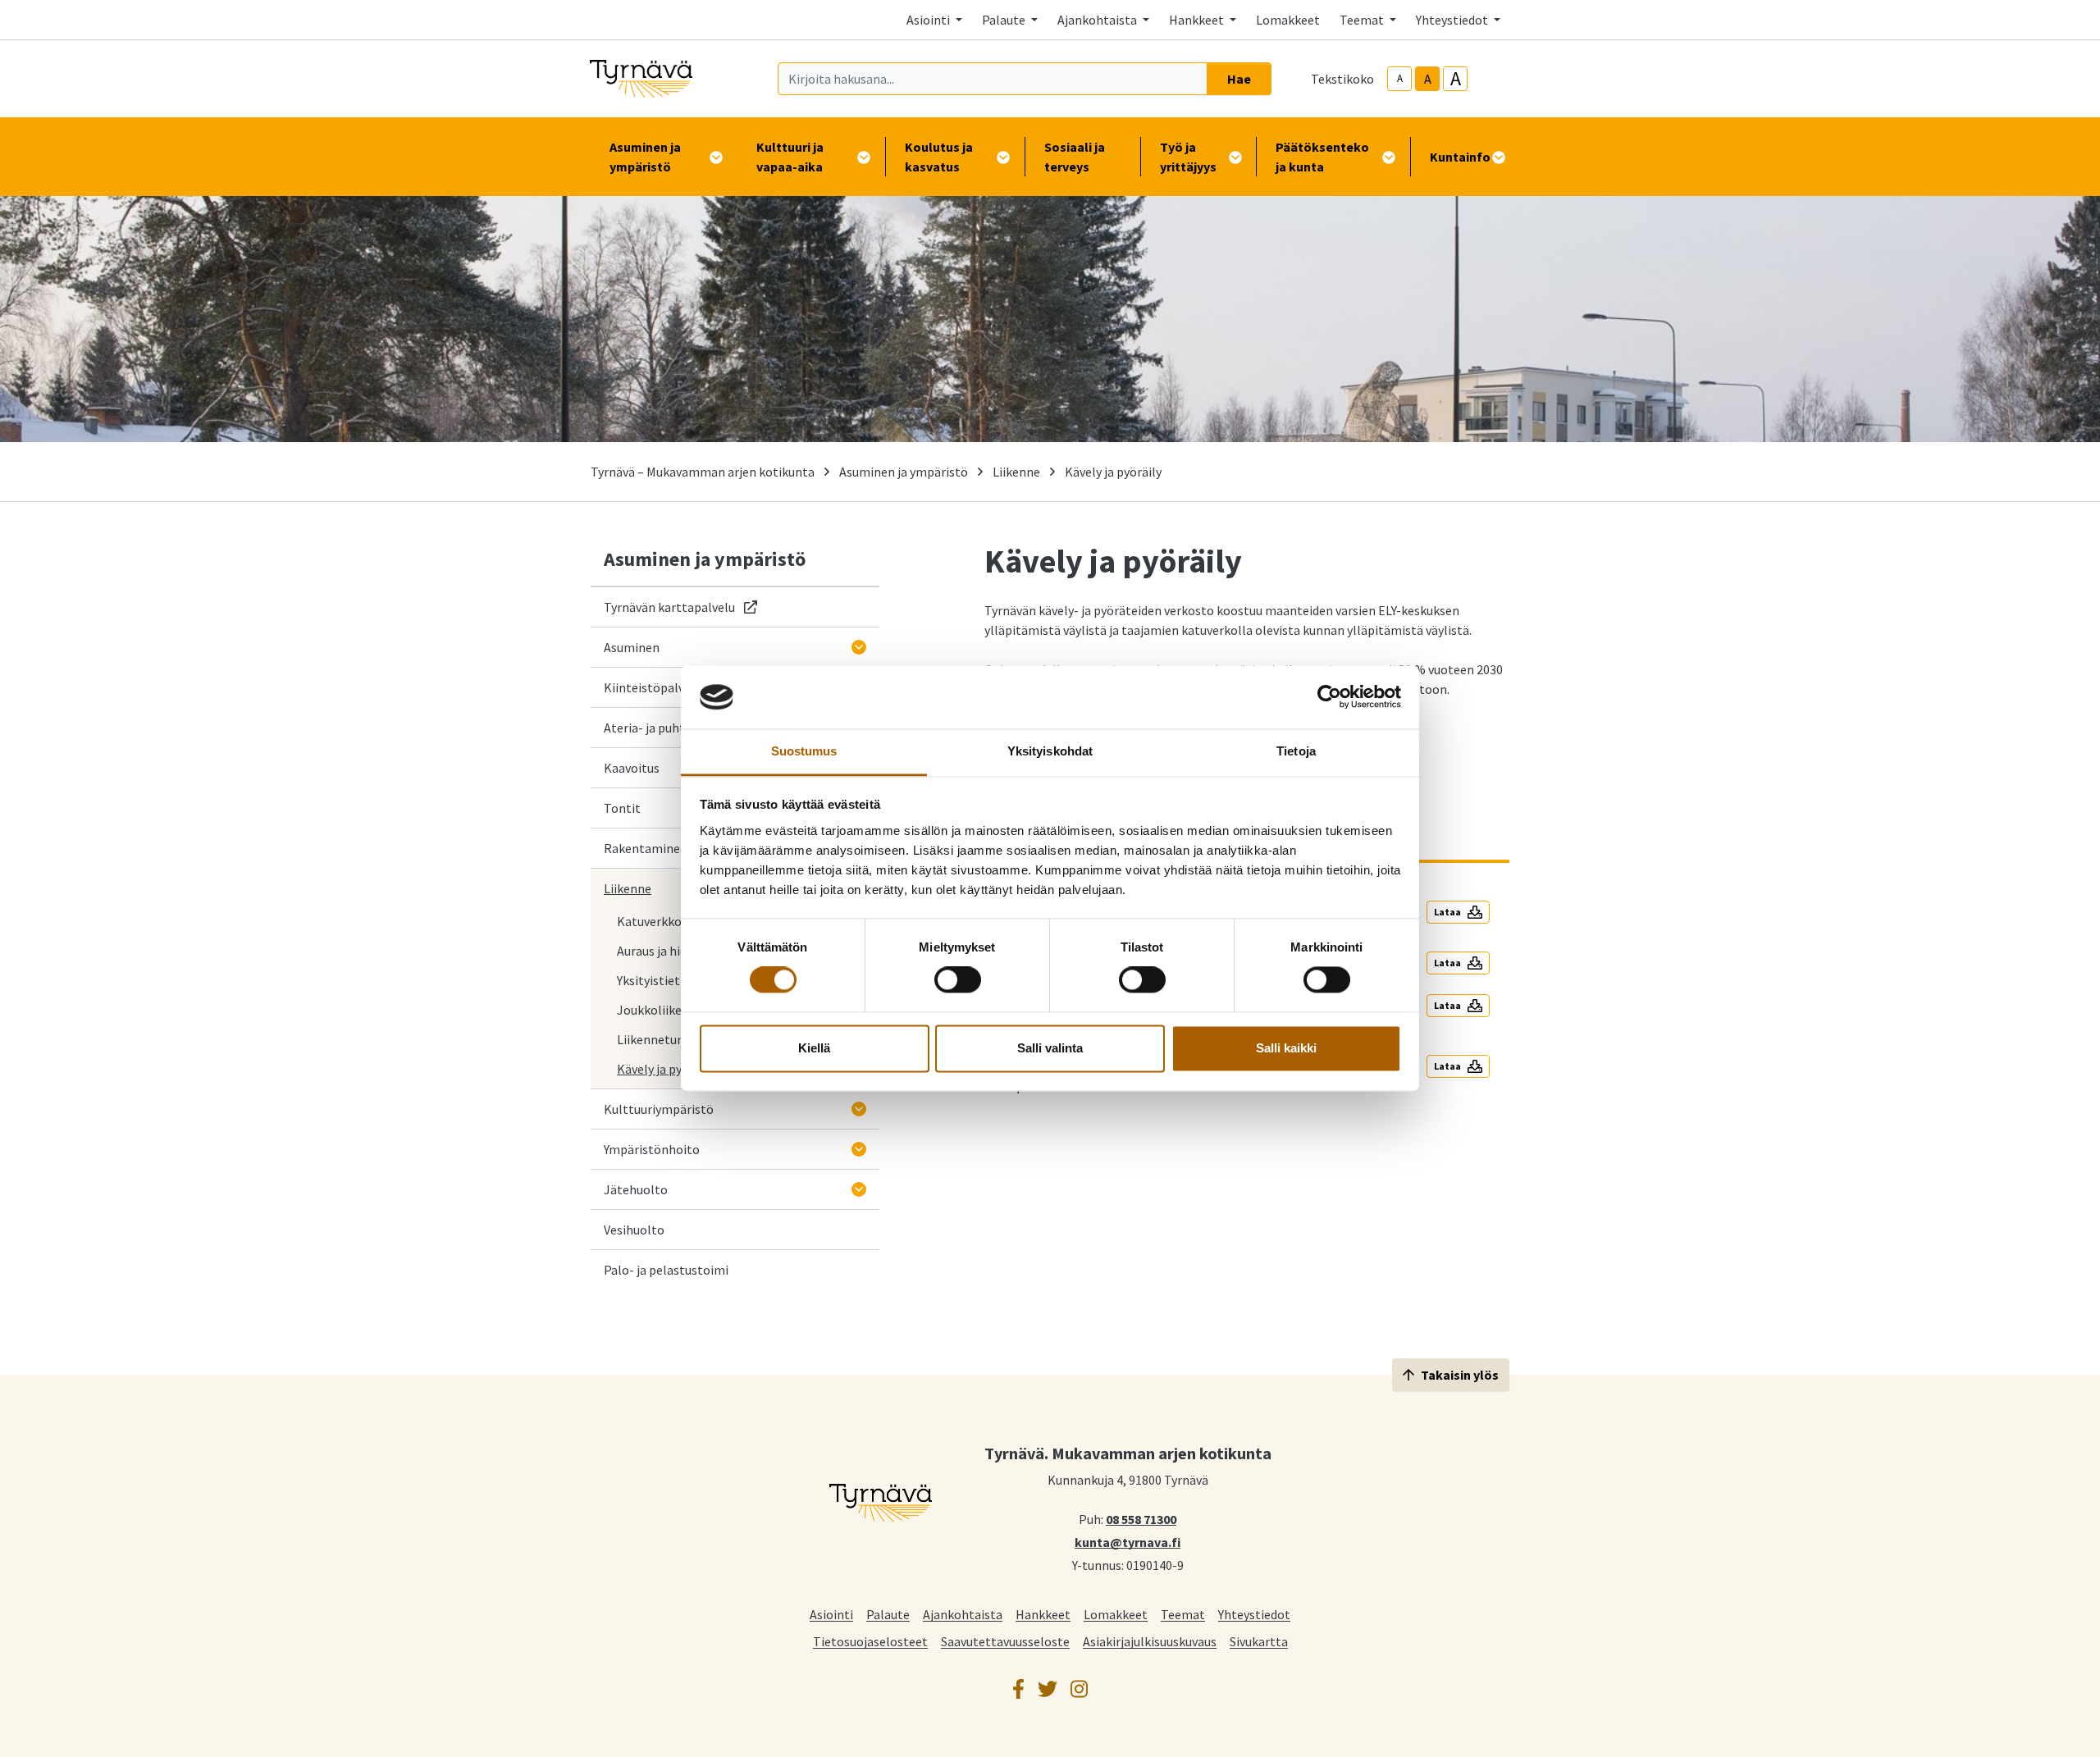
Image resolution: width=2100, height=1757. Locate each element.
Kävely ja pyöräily (665, 1069)
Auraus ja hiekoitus (669, 951)
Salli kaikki (1286, 1048)
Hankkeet (1043, 1614)
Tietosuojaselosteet (870, 1641)
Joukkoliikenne (660, 1010)
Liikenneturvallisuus (673, 1039)
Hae (1239, 79)
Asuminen (632, 647)
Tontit (622, 808)
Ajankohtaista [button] (1098, 20)
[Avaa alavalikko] (859, 647)
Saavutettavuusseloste (1005, 1641)
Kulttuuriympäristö (659, 1109)
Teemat (1183, 1614)
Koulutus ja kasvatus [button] (939, 157)
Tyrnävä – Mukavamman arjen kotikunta (703, 472)
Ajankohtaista (963, 1614)
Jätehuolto (636, 1189)
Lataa (1447, 912)
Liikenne (1016, 472)
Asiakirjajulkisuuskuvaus (1150, 1641)
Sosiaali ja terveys (1075, 157)
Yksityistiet (648, 980)
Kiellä (814, 1048)
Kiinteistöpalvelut (655, 687)
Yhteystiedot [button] (1453, 20)
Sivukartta (1259, 1641)
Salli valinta (1050, 1048)
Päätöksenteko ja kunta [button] (1322, 157)
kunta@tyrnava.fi (1128, 1541)
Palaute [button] (1005, 20)
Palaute (888, 1614)
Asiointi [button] (929, 20)
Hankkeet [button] (1198, 20)
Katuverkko (649, 921)
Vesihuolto (634, 1230)
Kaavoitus (632, 768)
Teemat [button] (1363, 20)
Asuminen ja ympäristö (904, 472)
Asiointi (831, 1614)
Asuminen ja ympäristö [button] (645, 157)
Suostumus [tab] (804, 751)
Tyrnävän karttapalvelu (680, 607)
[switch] (958, 980)
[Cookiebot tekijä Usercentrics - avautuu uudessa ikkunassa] (1329, 697)
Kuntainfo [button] (1460, 157)
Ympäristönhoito (652, 1149)
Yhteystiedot (1254, 1614)
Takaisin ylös (1460, 1375)
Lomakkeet (1288, 20)
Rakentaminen (646, 848)
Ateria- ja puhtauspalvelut (677, 728)
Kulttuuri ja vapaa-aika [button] (790, 157)
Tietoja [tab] (1296, 751)
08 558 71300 (1141, 1518)
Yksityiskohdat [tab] (1050, 751)
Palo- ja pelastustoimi (666, 1270)
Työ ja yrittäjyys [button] (1188, 157)
